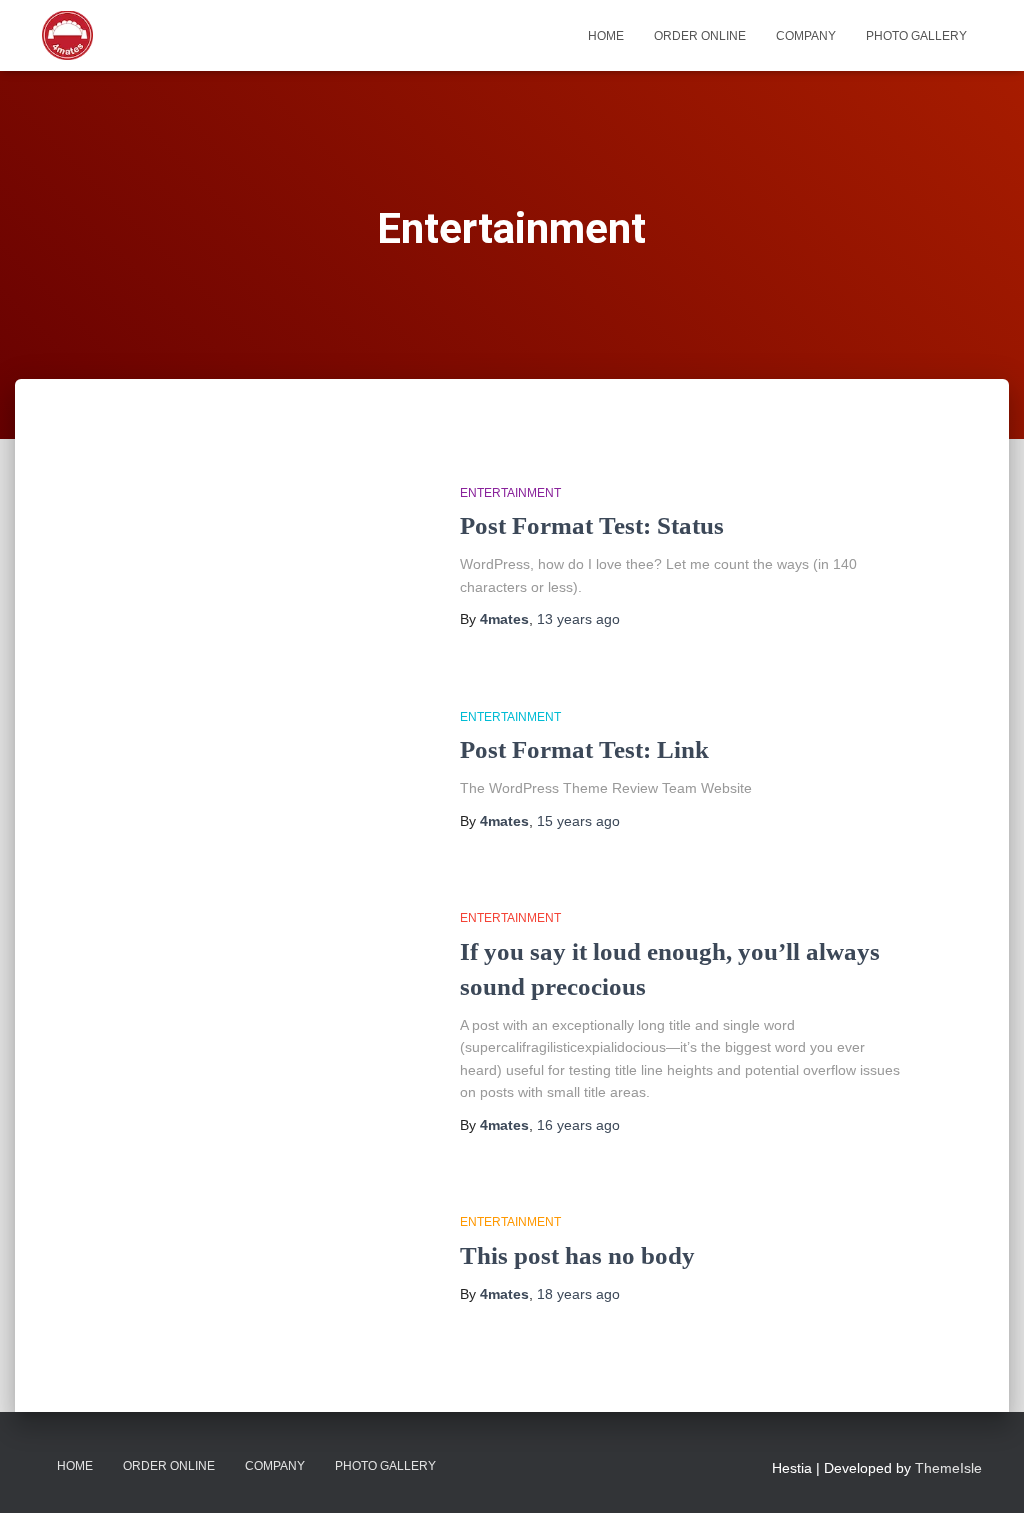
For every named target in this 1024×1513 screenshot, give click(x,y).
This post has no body (577, 1255)
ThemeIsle (948, 1468)
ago (578, 619)
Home (606, 36)
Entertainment (510, 493)
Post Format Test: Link (584, 749)
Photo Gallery (916, 36)
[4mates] (67, 36)
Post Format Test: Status (592, 525)
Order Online (700, 36)
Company (806, 36)
